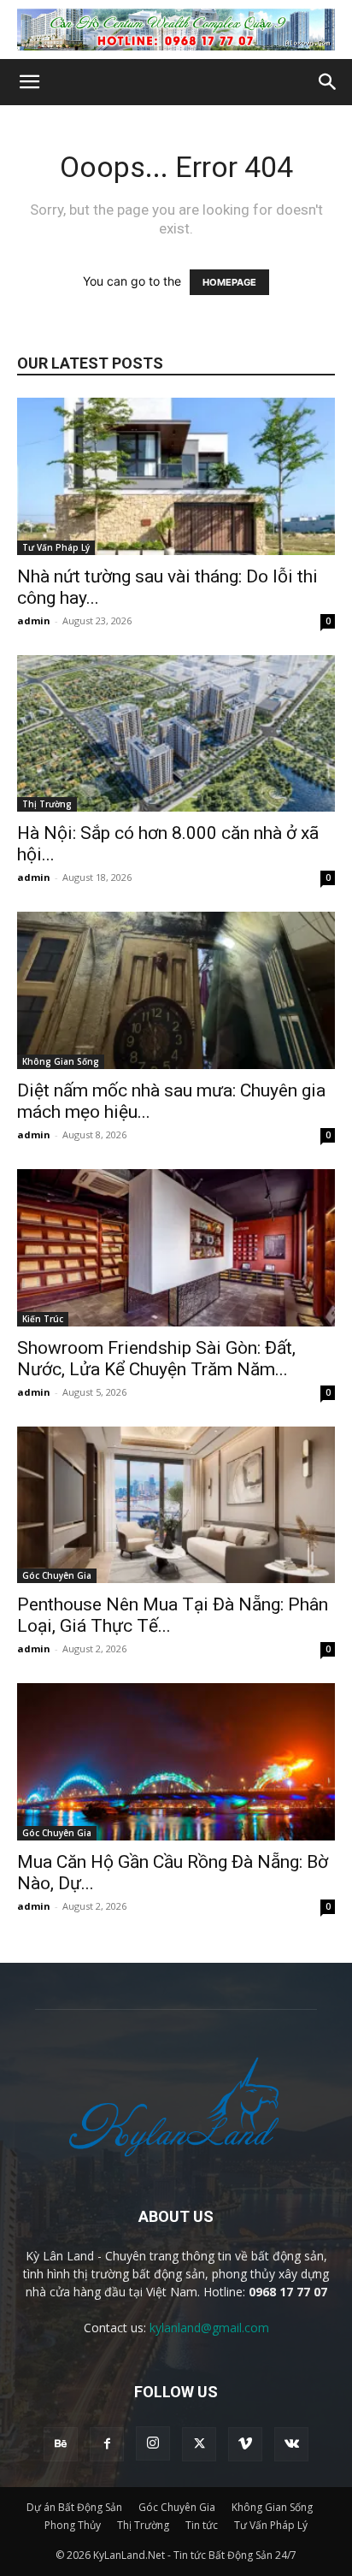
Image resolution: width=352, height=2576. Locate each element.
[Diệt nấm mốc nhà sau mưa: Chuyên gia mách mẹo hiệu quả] (176, 990)
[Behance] (61, 2444)
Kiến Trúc (43, 1319)
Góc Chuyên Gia (57, 1575)
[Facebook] (107, 2444)
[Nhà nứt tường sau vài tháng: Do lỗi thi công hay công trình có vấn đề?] (176, 476)
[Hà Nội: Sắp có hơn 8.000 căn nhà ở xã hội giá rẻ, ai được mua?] (176, 734)
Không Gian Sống (61, 1061)
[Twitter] (199, 2444)
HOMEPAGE (229, 282)
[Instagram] (153, 2443)
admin (34, 620)
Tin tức (202, 2525)
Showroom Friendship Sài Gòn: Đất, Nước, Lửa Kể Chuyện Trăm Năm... (156, 1359)
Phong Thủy (73, 2525)
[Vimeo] (245, 2444)
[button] (29, 82)
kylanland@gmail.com (209, 2328)
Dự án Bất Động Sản (74, 2507)
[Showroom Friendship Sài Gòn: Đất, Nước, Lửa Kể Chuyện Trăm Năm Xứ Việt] (176, 1248)
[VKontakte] (291, 2444)
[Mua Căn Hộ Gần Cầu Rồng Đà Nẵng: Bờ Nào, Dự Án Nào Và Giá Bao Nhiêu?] (176, 1762)
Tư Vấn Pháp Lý (56, 547)
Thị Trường (47, 804)
